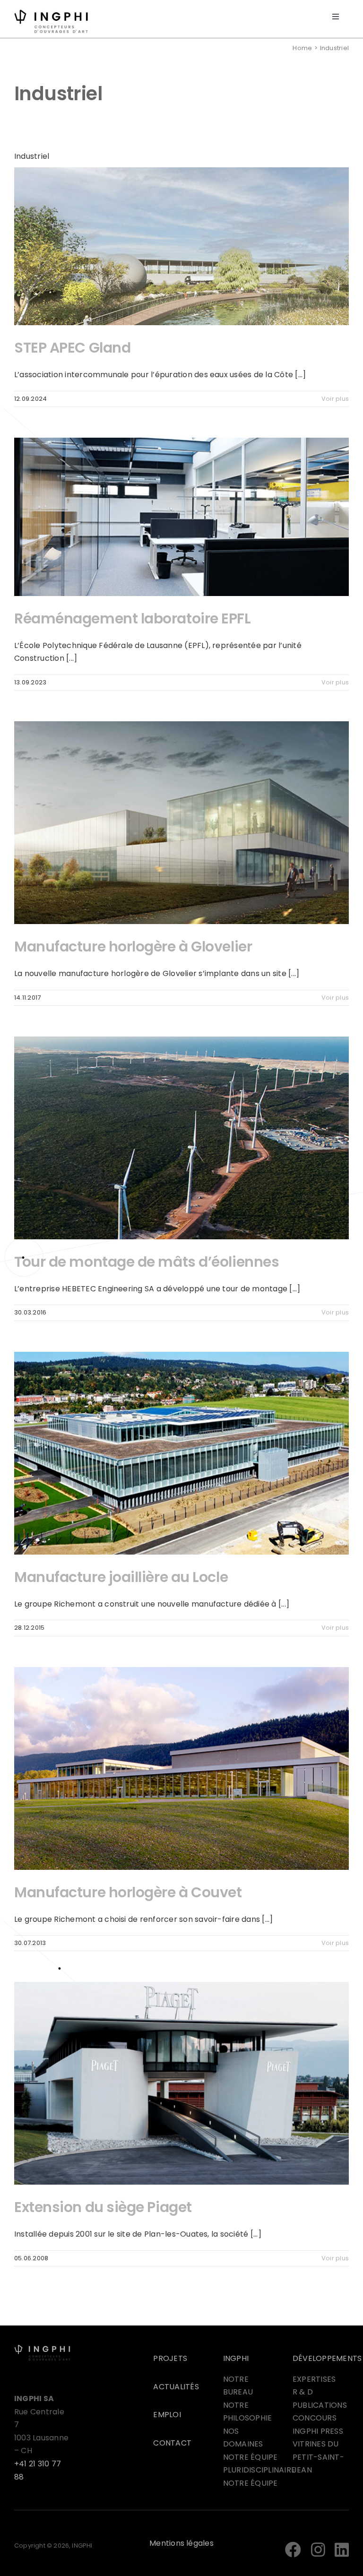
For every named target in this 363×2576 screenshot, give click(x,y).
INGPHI (236, 2358)
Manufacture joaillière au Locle (121, 1577)
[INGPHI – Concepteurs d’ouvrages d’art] (42, 2348)
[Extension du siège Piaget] (181, 2083)
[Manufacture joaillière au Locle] (181, 1453)
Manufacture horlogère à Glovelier (133, 947)
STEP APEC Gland (72, 348)
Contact (172, 2443)
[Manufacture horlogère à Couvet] (181, 1768)
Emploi (167, 2415)
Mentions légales (181, 2543)
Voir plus (335, 399)
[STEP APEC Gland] (181, 246)
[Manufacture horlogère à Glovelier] (181, 823)
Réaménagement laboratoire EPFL (133, 618)
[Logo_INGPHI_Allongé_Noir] (51, 13)
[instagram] (318, 2550)
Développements (327, 2358)
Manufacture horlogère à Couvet (128, 1892)
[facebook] (293, 2550)
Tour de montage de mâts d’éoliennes (147, 1262)
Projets (170, 2358)
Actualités (176, 2387)
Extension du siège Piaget (103, 2207)
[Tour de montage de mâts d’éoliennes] (181, 1138)
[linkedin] (342, 2550)
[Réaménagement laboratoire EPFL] (181, 517)
